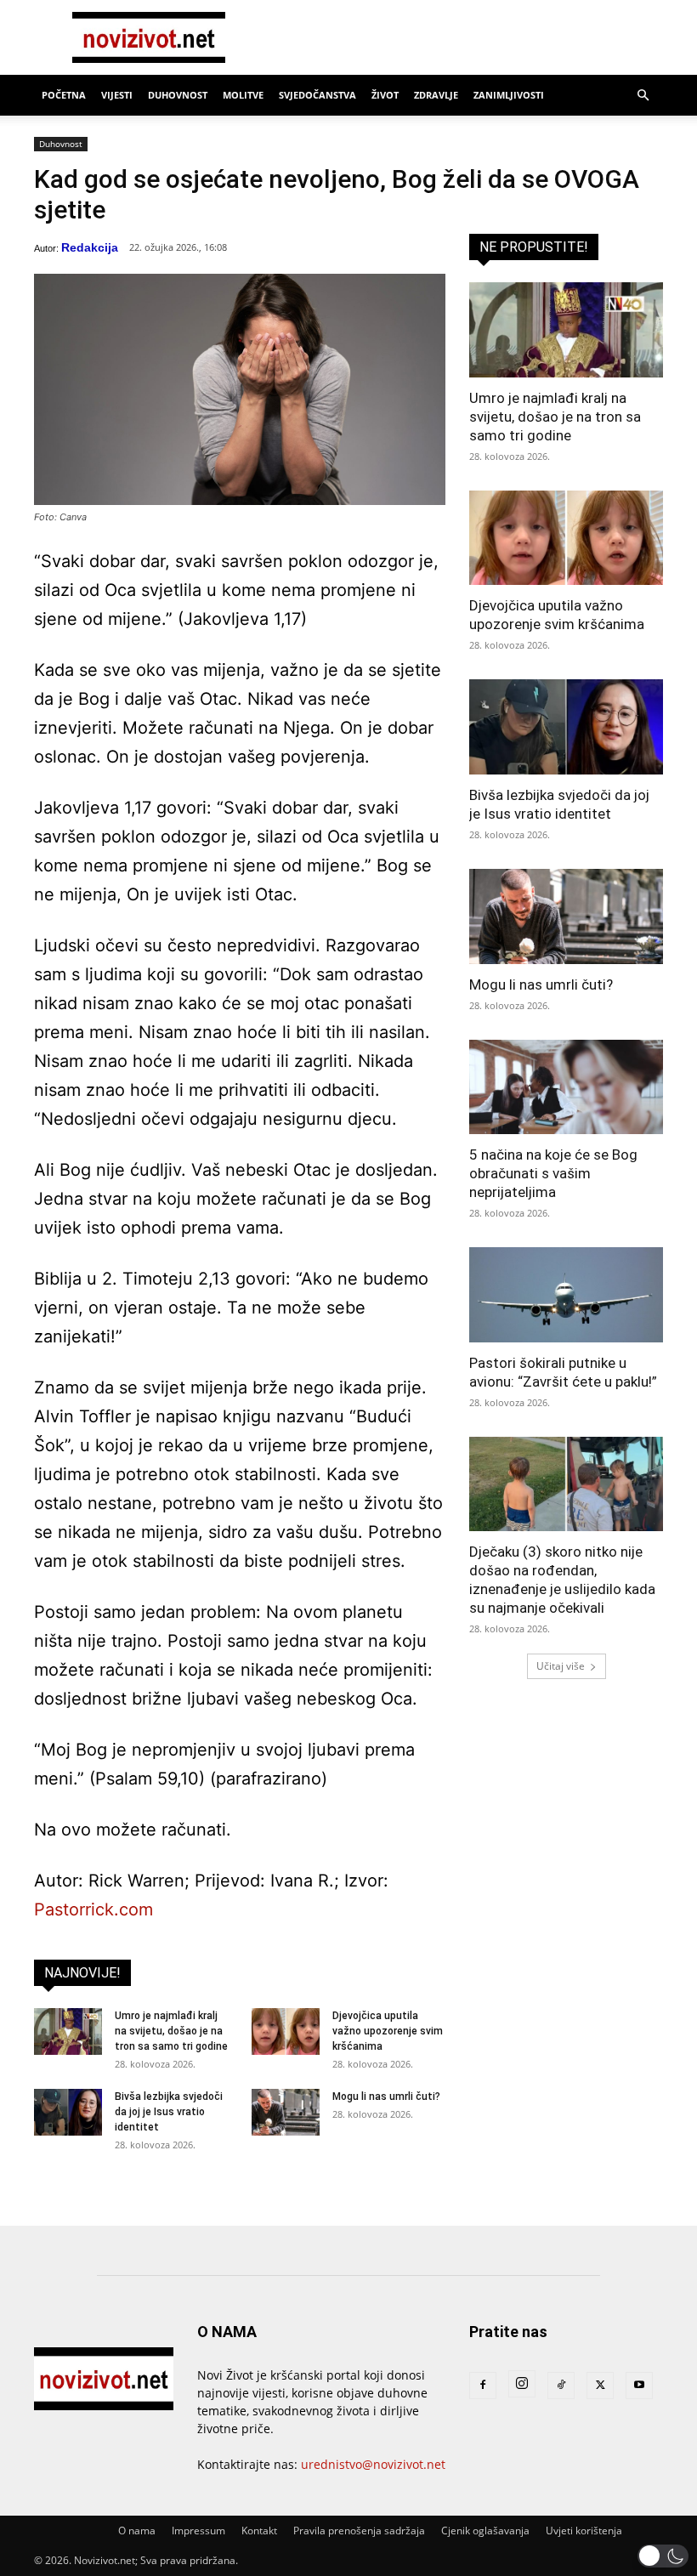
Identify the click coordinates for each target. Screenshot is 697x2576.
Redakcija (90, 247)
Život (385, 95)
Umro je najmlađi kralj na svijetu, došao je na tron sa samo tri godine (171, 2031)
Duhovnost (178, 95)
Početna (64, 95)
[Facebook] (483, 2386)
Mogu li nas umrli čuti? (386, 2097)
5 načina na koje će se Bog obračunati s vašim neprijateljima (553, 1173)
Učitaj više (561, 1666)
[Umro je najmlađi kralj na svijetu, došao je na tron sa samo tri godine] (68, 2031)
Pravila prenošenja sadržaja (359, 2531)
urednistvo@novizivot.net (373, 2464)
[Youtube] (639, 2386)
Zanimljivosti (509, 95)
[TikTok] (561, 2386)
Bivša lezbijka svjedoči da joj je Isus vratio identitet (169, 2112)
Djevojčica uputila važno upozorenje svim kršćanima (388, 2031)
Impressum (198, 2531)
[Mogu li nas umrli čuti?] (286, 2112)
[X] (600, 2386)
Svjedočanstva (317, 95)
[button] (643, 96)
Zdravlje (436, 95)
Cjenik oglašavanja (485, 2531)
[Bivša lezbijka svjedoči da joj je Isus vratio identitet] (68, 2112)
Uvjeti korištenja (584, 2531)
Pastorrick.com (93, 1909)
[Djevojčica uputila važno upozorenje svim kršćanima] (286, 2031)
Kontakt (259, 2531)
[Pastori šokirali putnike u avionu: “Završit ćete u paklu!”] (566, 1295)
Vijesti (117, 95)
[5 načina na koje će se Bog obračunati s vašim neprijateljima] (566, 1087)
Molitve (243, 95)
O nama (137, 2531)
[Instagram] (522, 2384)
